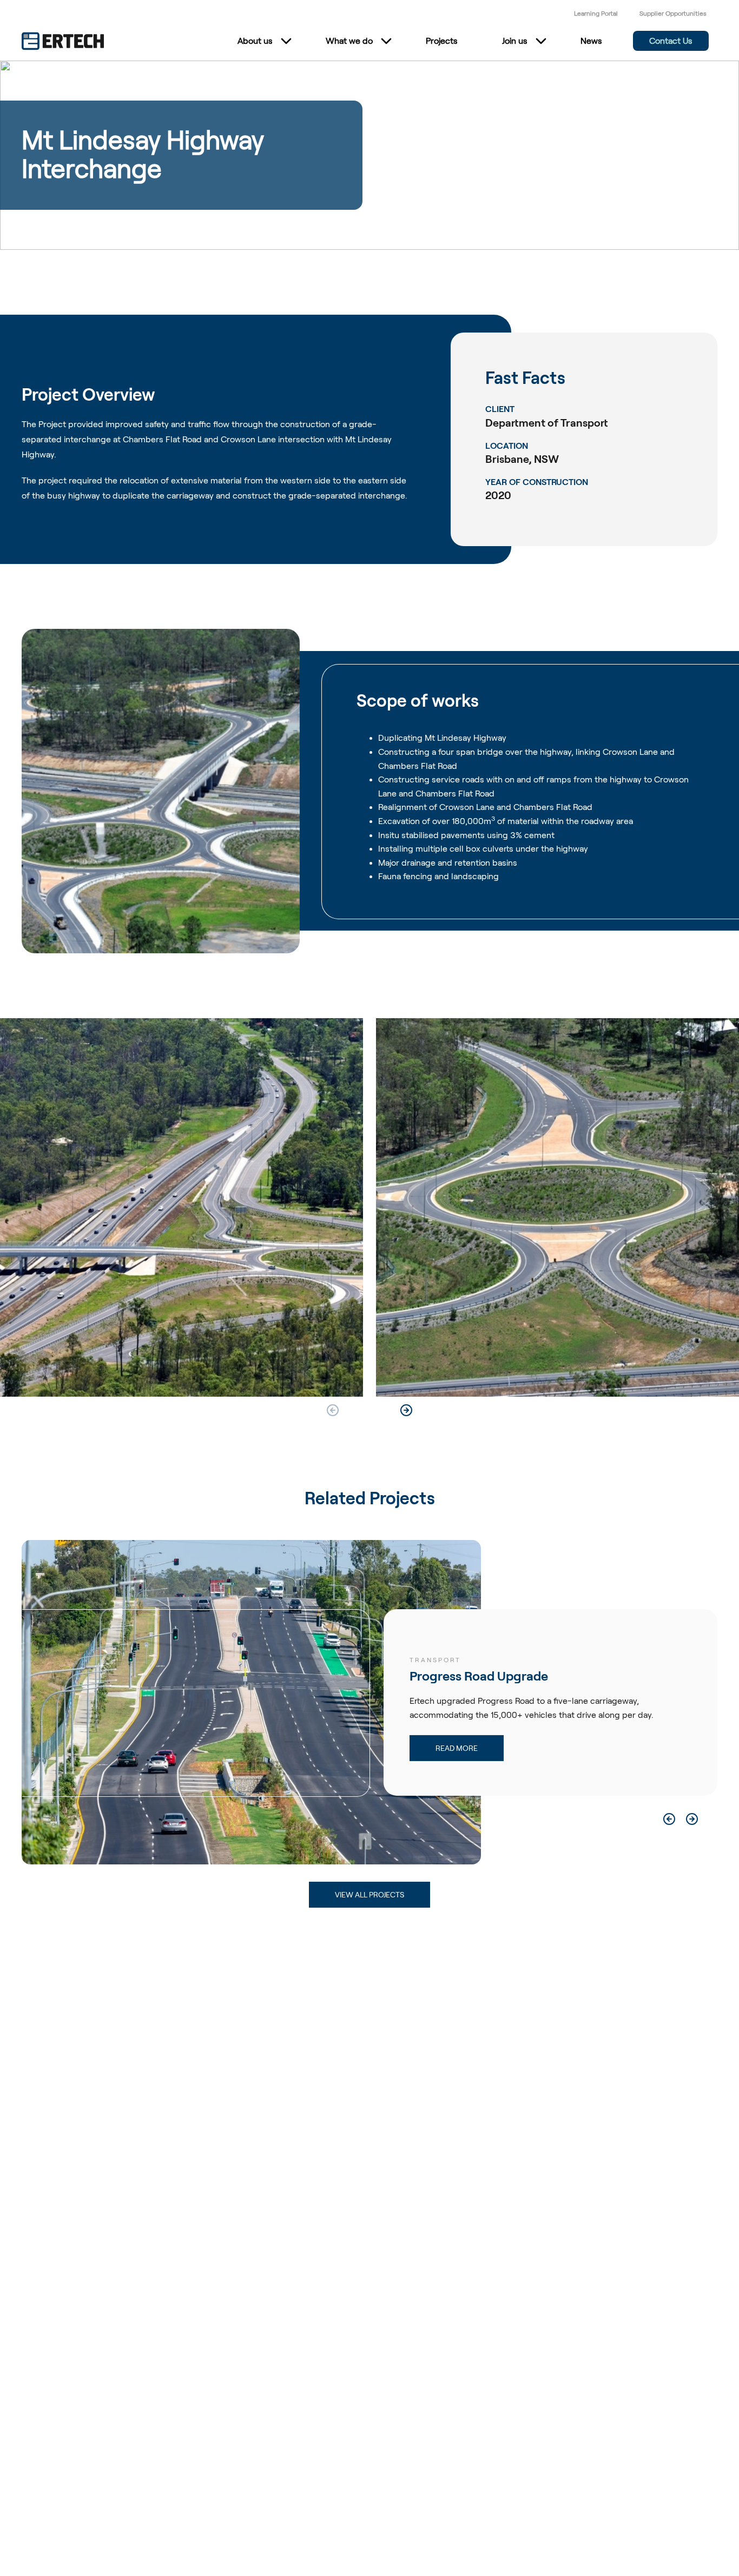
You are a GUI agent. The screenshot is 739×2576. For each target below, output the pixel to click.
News (591, 41)
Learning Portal (596, 13)
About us (255, 41)
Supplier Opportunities (673, 13)
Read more (390, 1748)
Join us (515, 41)
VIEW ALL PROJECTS (369, 1895)
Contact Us (671, 41)
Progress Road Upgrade (412, 1676)
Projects (442, 41)
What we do (349, 41)
